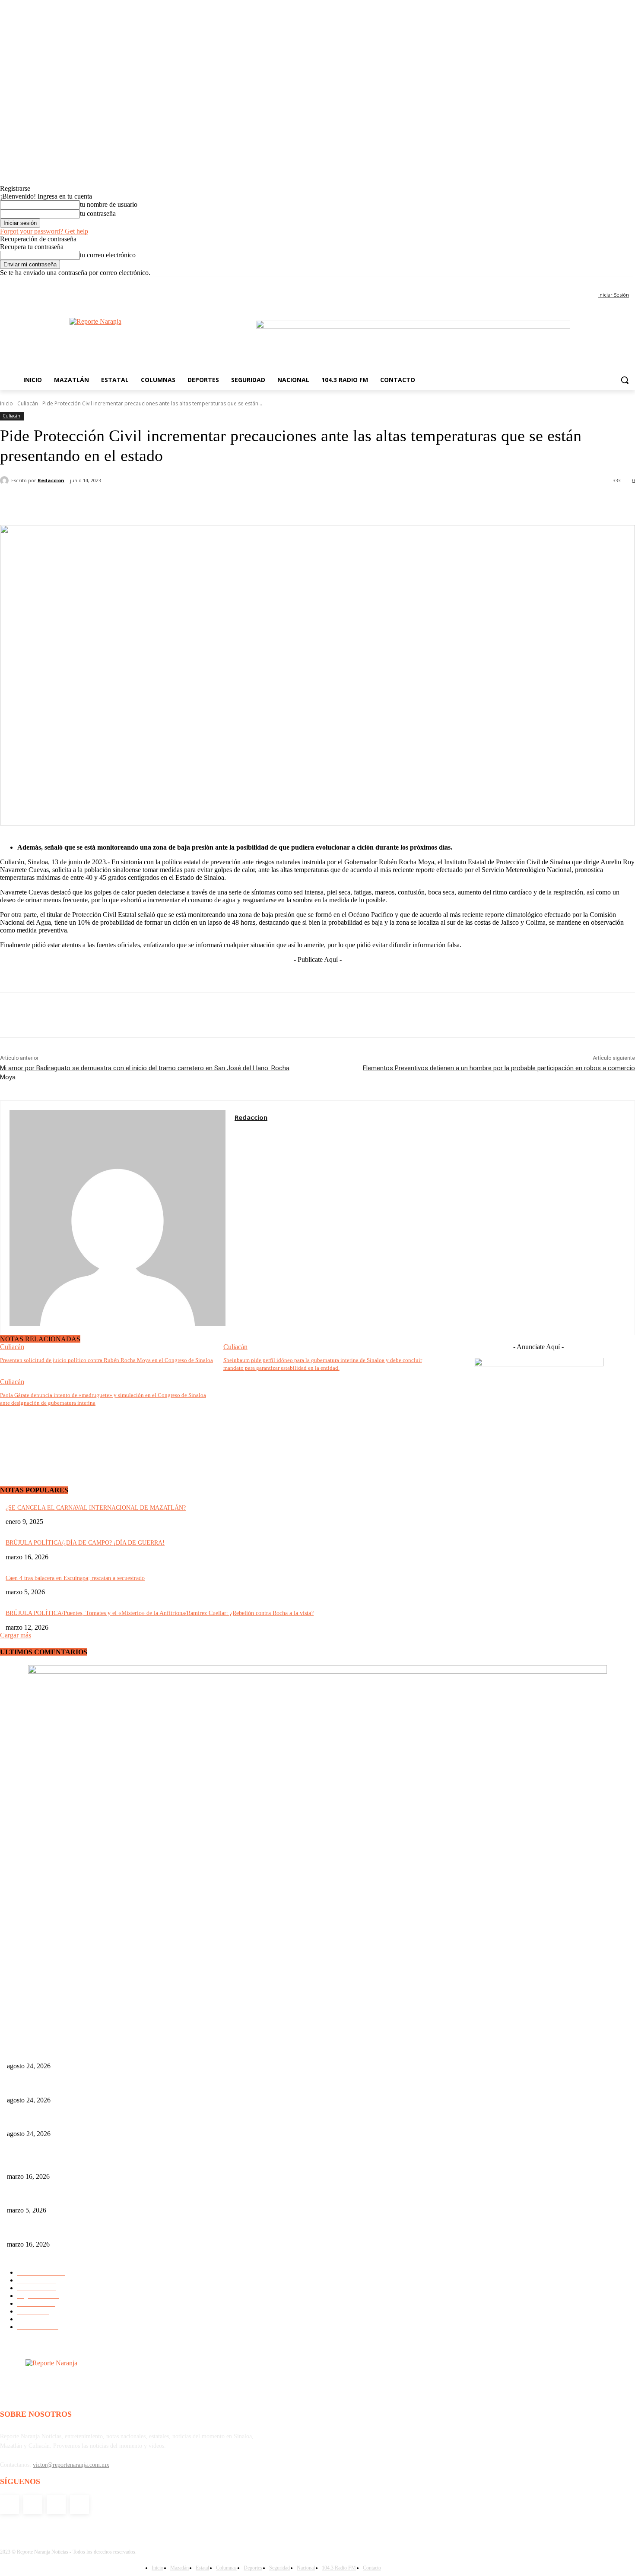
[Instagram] (606, 283)
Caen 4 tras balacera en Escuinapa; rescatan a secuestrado (75, 1578)
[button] (625, 380)
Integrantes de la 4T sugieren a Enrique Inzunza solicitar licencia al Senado (99, 2086)
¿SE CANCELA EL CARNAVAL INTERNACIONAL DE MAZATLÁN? (96, 1508)
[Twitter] (618, 283)
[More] (291, 503)
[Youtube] (630, 283)
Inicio (6, 403)
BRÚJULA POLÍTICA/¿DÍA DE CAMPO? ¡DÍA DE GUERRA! (85, 1543)
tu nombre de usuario (109, 204)
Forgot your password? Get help (44, 231)
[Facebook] (594, 283)
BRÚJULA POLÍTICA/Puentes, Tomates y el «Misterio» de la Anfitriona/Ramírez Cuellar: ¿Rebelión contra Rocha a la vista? (160, 1613)
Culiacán (28, 403)
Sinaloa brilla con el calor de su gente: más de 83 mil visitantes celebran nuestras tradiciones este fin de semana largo (150, 2162)
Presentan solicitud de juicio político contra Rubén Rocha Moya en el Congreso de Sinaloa (106, 1360)
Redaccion (51, 480)
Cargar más (16, 1635)
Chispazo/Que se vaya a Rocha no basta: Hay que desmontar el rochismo (95, 2120)
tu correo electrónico (108, 255)
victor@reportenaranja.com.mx (71, 2465)
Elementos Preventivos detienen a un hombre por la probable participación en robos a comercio (499, 1068)
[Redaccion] (6, 480)
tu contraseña (98, 213)
